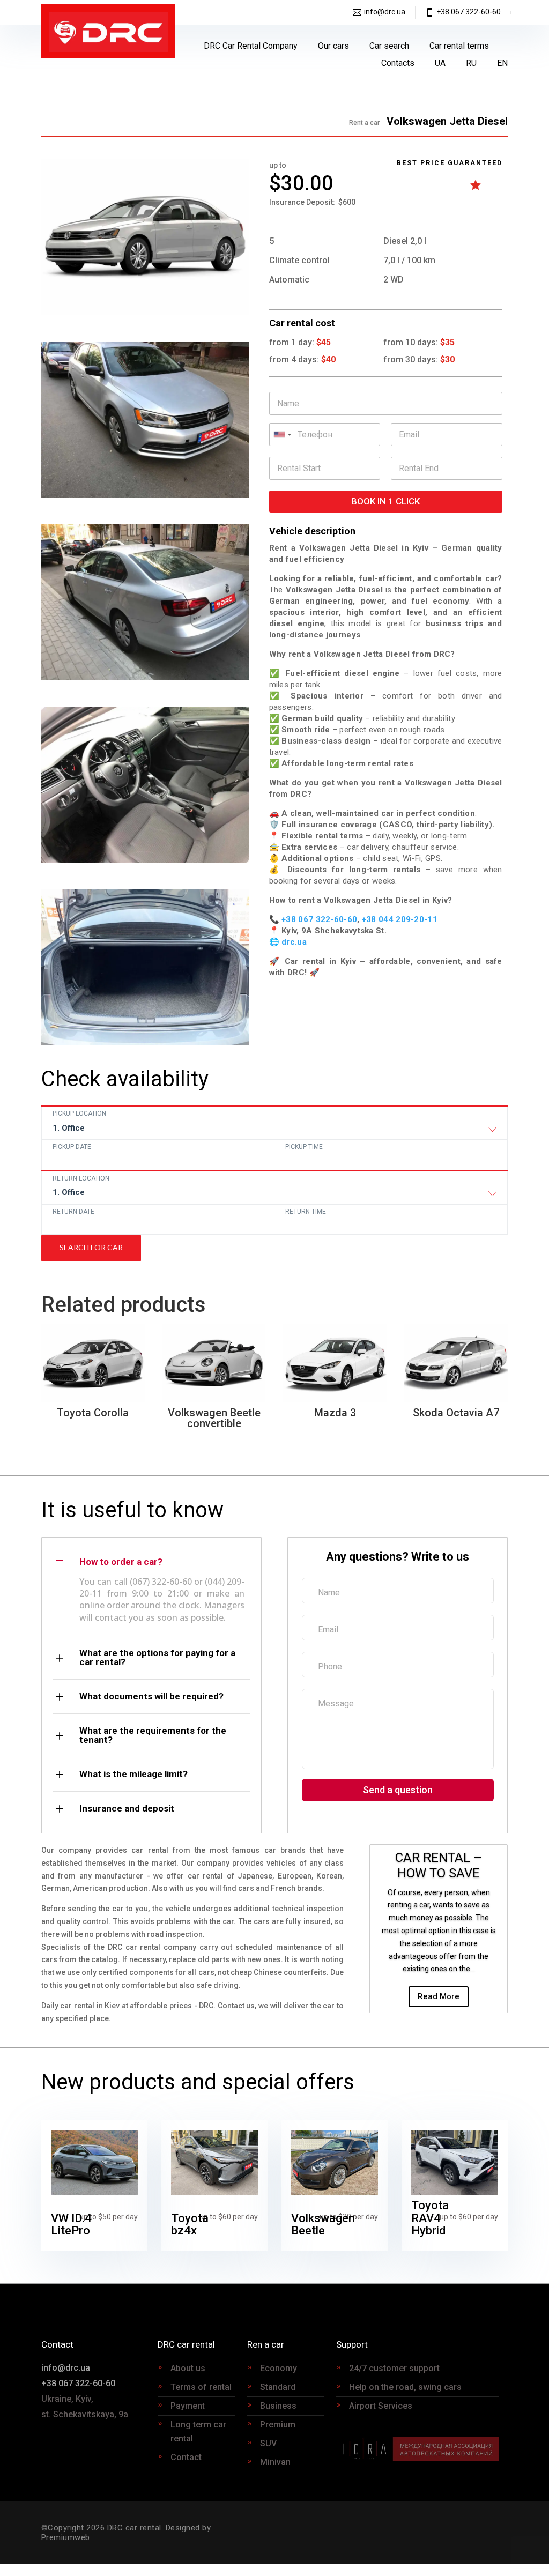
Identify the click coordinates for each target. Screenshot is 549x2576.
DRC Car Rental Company (251, 46)
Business (278, 2406)
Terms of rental (201, 2387)
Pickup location (79, 1113)
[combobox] (274, 1131)
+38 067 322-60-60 (469, 12)
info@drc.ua (385, 12)
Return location (81, 1178)
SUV (268, 2443)
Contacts (398, 63)
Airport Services (381, 2406)
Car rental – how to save (439, 1865)
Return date (73, 1212)
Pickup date (72, 1147)
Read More (439, 1996)
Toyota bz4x (190, 2225)
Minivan (275, 2462)
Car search (389, 46)
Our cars (333, 46)
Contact (186, 2457)
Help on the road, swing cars (405, 2387)
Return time (306, 1212)
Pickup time (304, 1147)
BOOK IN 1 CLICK (385, 501)
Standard (278, 2387)
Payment (188, 2406)
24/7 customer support (394, 2368)
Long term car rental (198, 2432)
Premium (278, 2425)
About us (188, 2368)
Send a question (398, 1790)
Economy (279, 2368)
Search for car (91, 1247)
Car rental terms (459, 46)
